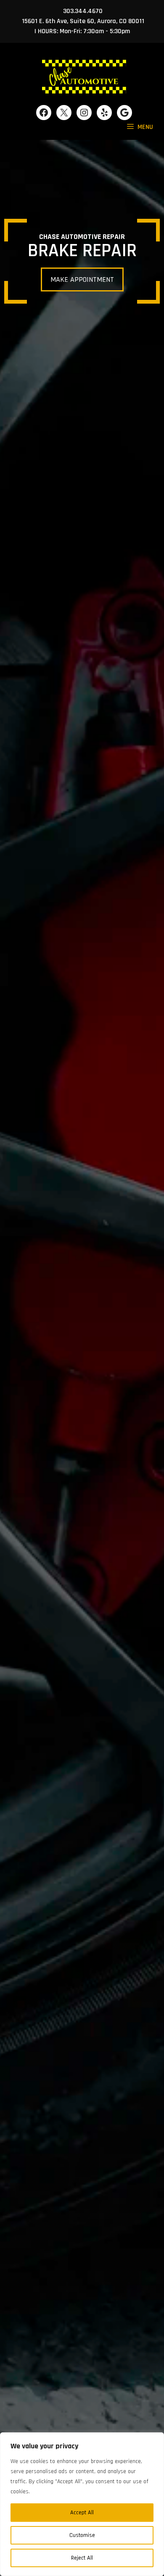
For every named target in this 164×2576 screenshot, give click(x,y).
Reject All (82, 2558)
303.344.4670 (83, 11)
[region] (82, 2504)
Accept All (82, 2513)
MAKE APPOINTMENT (82, 279)
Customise (82, 2535)
